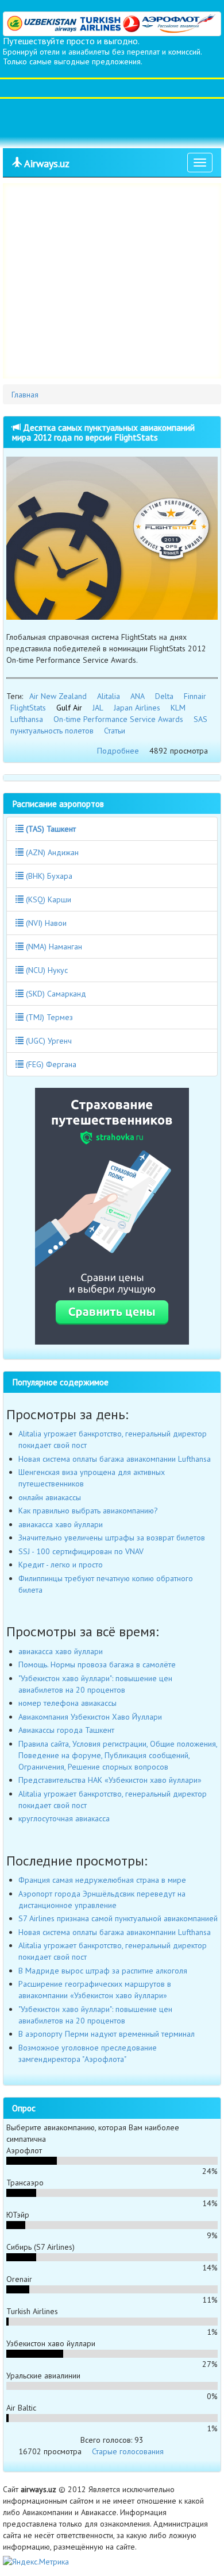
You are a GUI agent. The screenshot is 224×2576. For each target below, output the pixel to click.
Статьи (115, 731)
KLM (178, 708)
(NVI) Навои (45, 923)
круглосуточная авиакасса (64, 1818)
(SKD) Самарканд (55, 994)
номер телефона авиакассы (67, 1703)
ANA (138, 696)
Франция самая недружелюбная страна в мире (102, 1880)
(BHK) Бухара (48, 876)
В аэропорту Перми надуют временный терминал (107, 2034)
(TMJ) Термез (48, 1017)
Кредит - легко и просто (61, 1565)
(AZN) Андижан (51, 852)
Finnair (195, 696)
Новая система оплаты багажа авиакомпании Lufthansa (115, 1459)
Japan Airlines (137, 708)
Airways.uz (46, 163)
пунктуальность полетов (52, 731)
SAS (200, 719)
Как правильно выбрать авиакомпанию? (88, 1511)
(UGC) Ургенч (48, 1041)
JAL (98, 708)
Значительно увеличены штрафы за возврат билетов (112, 1538)
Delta (164, 696)
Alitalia (109, 696)
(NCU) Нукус (46, 970)
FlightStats (28, 708)
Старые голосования (128, 2451)
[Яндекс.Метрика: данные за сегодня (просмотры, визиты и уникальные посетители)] (36, 2562)
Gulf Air (69, 708)
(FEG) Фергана (50, 1064)
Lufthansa (27, 719)
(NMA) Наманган (53, 947)
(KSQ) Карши (47, 899)
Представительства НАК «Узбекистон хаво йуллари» (110, 1780)
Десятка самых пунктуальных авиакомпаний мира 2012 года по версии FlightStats (103, 432)
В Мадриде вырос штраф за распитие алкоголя (103, 1971)
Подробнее (118, 751)
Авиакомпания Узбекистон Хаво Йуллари (90, 1717)
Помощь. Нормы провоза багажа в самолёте (97, 1664)
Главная (25, 395)
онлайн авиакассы (50, 1497)
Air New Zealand (58, 696)
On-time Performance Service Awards (118, 719)
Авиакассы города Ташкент (66, 1730)
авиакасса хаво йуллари (61, 1524)
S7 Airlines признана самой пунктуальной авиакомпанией (118, 1918)
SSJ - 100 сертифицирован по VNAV (81, 1551)
